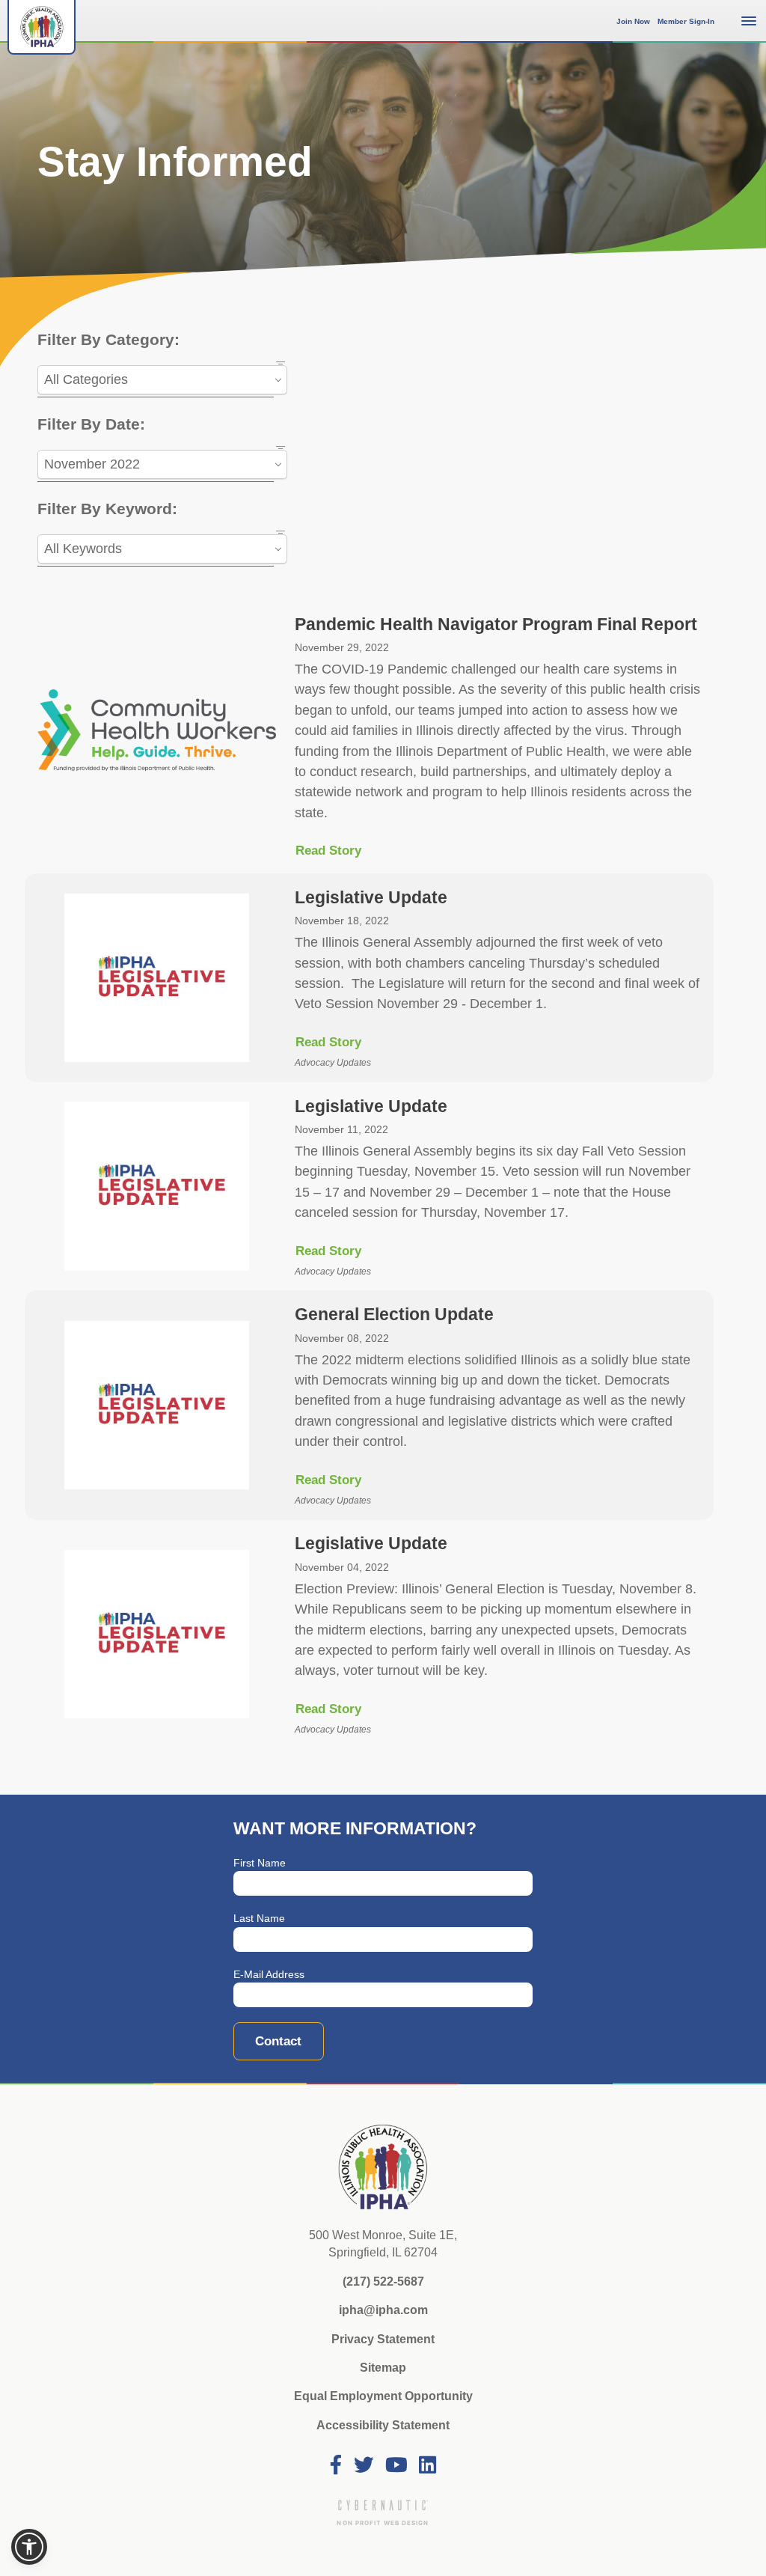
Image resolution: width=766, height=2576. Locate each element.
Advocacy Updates (333, 1062)
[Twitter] (364, 2466)
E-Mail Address (269, 1975)
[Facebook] (336, 2466)
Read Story (328, 851)
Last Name (259, 1919)
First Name (260, 1863)
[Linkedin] (428, 2466)
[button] (29, 2547)
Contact (278, 2041)
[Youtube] (396, 2466)
